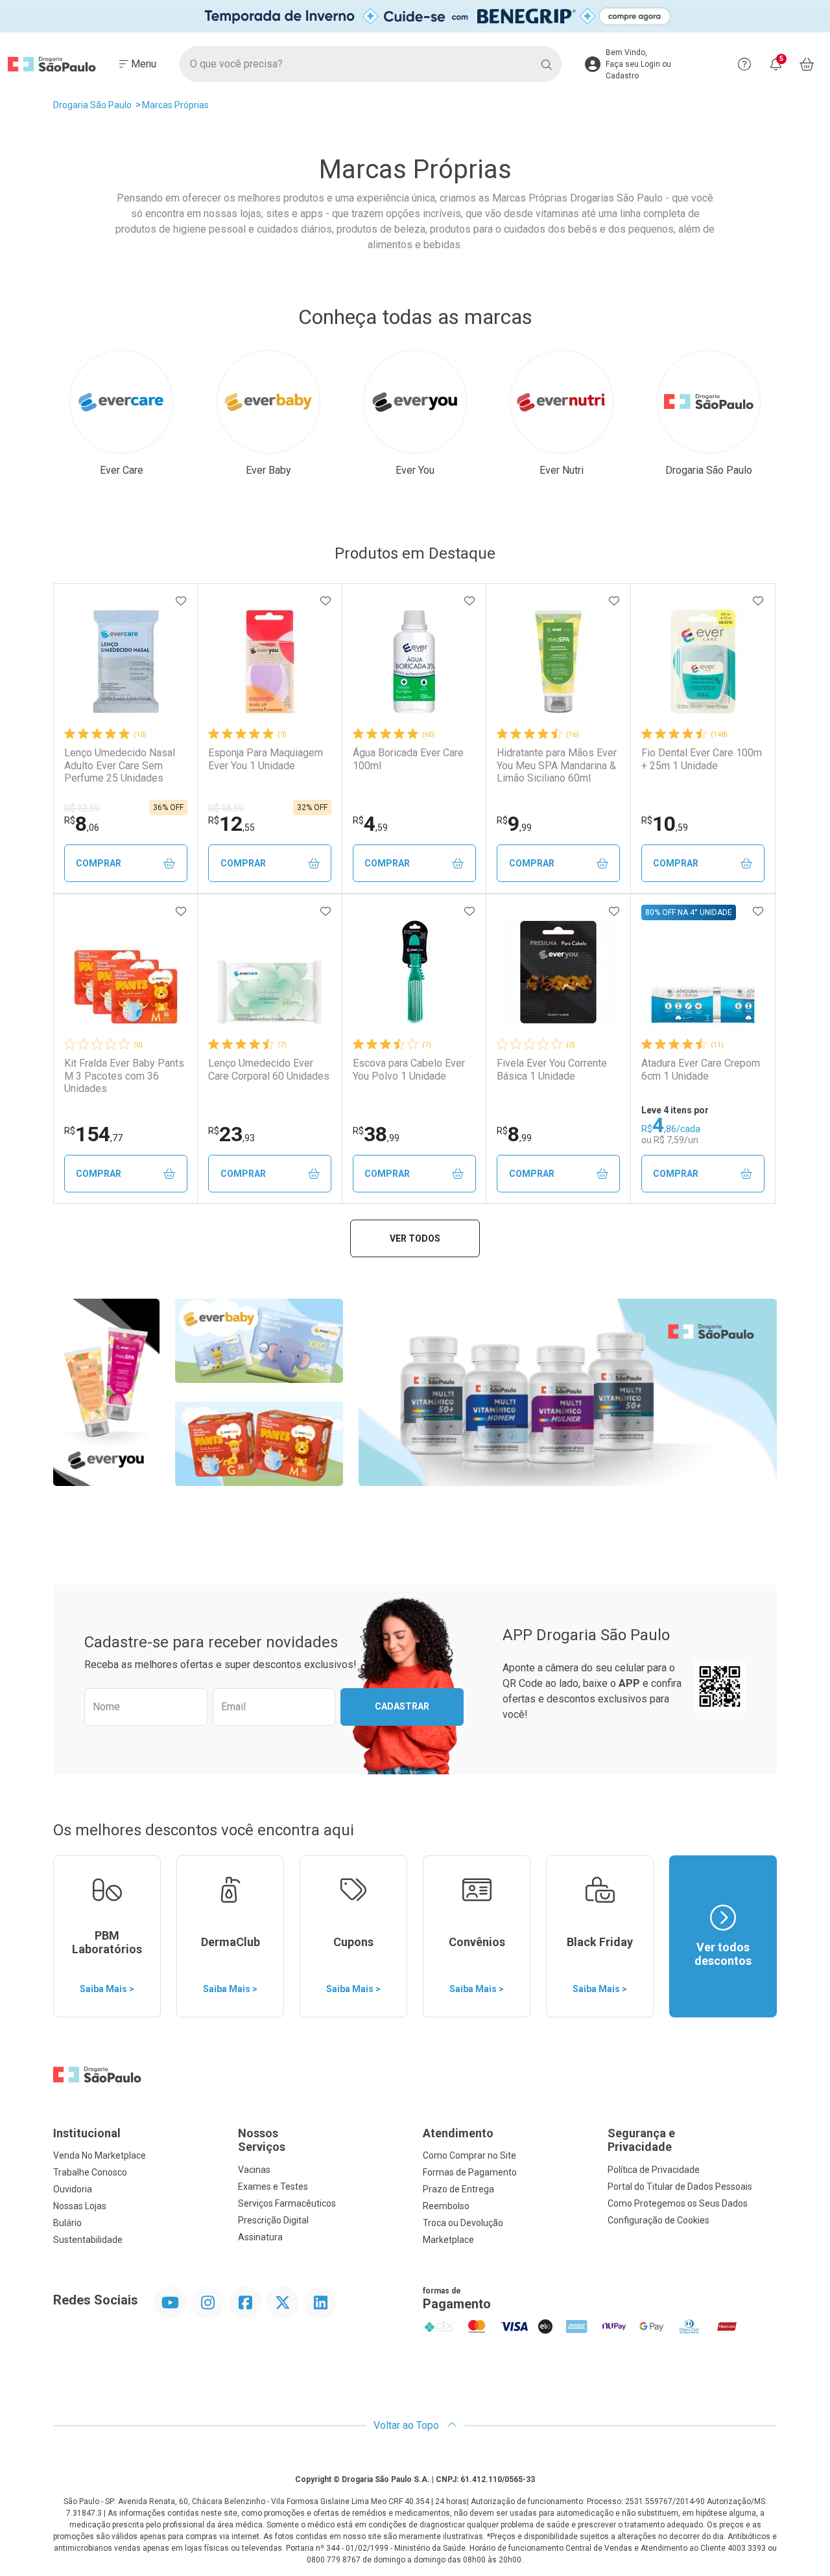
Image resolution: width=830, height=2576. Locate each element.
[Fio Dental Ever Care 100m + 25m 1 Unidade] (703, 662)
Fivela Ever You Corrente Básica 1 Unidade (552, 1069)
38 (376, 1134)
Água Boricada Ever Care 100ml (408, 759)
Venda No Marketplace (100, 2155)
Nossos (262, 2140)
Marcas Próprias (175, 105)
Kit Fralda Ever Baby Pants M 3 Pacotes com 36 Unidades (124, 1075)
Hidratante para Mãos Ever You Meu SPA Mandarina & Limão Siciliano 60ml (557, 765)
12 (231, 824)
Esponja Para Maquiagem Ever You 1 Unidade (266, 759)
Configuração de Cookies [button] (658, 2220)
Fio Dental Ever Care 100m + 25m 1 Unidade (702, 759)
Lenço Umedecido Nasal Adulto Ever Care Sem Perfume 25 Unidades (120, 765)
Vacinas (254, 2170)
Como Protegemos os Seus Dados (678, 2203)
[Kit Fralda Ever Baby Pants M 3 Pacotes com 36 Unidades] (126, 972)
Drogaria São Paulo (92, 105)
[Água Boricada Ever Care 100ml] (414, 662)
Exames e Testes (273, 2187)
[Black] (415, 16)
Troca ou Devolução (463, 2223)
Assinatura (260, 2237)
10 (665, 824)
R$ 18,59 (226, 808)
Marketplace (448, 2240)
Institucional (87, 2133)
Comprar (99, 863)
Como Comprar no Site (469, 2155)
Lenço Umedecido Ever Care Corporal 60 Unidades (269, 1069)
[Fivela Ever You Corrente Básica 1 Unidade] (558, 972)
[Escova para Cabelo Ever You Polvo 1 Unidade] (414, 972)
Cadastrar (402, 1706)
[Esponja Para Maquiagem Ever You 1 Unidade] (270, 662)
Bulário (67, 2223)
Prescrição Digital (273, 2220)
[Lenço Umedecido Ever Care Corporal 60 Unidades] (270, 972)
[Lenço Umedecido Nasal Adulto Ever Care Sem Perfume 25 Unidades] (126, 662)
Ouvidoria (73, 2189)
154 (93, 1134)
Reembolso (446, 2206)
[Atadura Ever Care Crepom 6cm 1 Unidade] (703, 972)
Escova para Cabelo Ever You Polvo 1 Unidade (409, 1069)
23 (231, 1134)
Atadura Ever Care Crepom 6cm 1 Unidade (701, 1069)
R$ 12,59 (82, 808)
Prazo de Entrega (458, 2189)
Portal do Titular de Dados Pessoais (680, 2187)
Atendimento (458, 2133)
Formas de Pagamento (470, 2172)
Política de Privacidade (654, 2170)
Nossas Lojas (80, 2206)
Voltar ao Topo (408, 2425)
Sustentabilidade (88, 2240)
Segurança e (641, 2140)
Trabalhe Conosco (90, 2172)
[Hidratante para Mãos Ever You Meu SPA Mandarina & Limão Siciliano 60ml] (558, 662)
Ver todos (415, 1238)
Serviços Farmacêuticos (287, 2203)
